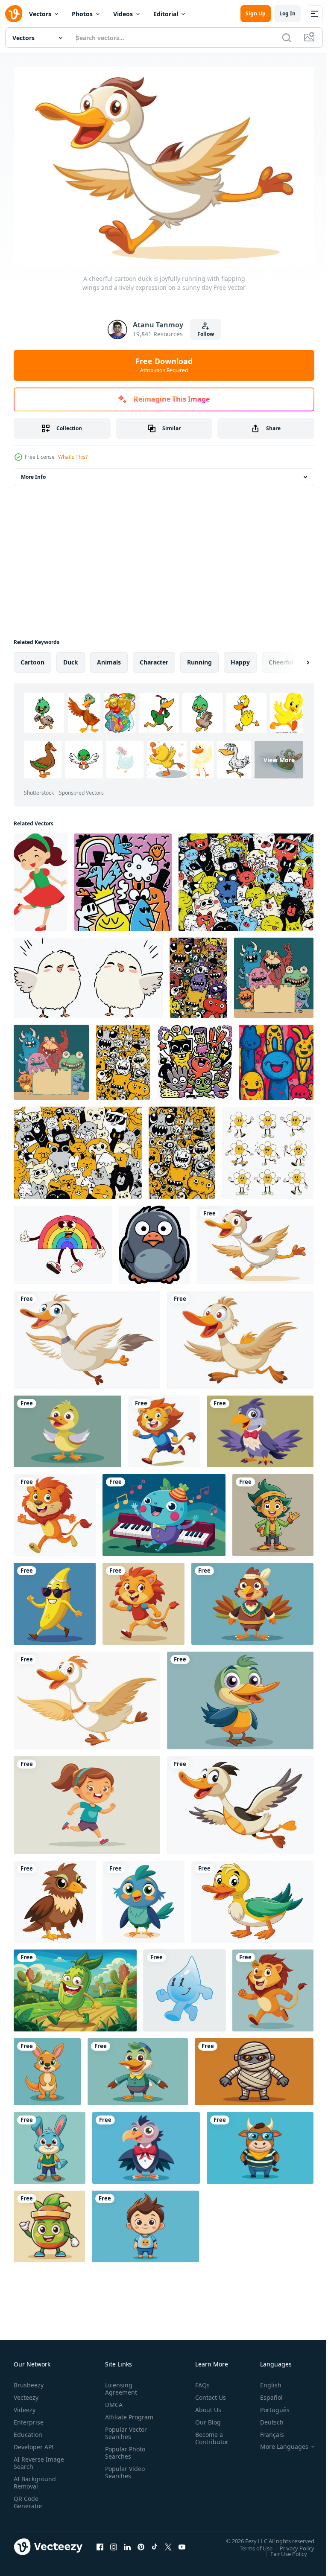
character (154, 658)
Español (265, 2393)
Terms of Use (250, 2544)
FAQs (199, 2381)
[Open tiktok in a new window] (155, 2543)
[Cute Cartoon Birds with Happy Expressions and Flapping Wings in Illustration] (88, 973)
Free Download (164, 365)
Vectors (40, 14)
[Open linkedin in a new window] (127, 2543)
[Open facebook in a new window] (100, 2543)
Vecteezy (26, 2393)
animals (109, 658)
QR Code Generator (28, 2498)
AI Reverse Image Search (34, 2459)
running (199, 658)
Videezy (25, 2406)
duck (71, 658)
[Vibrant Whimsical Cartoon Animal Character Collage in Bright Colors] (246, 878)
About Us (205, 2406)
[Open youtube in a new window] (182, 2543)
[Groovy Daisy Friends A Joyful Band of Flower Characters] (268, 1148)
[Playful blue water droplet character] (184, 1986)
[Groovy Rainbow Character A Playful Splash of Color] (63, 1241)
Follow (206, 334)
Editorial (166, 14)
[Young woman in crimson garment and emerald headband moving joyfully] (41, 878)
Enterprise (29, 2418)
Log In (287, 13)
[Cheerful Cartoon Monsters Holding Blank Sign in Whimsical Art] (274, 973)
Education (28, 2430)
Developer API (34, 2443)
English (264, 2381)
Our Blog (205, 2418)
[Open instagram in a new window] (114, 2543)
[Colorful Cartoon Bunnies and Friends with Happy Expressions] (276, 1058)
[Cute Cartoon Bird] (154, 1241)
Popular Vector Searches (124, 2436)
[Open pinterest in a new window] (141, 2543)
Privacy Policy (291, 2544)
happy (240, 658)
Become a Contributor (208, 2434)
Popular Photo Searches (123, 2456)
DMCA (112, 2400)
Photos (82, 14)
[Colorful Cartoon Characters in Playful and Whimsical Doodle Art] (195, 1058)
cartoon (32, 658)
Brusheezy (29, 2381)
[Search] (287, 38)
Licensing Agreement (119, 2384)
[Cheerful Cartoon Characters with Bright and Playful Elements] (123, 878)
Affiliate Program (116, 2416)
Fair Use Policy (282, 2550)
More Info (33, 473)
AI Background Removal (35, 2478)
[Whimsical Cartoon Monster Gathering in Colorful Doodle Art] (198, 973)
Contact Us (207, 2393)
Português (268, 2406)
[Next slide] (294, 658)
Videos (123, 14)
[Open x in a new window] (168, 2543)
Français (266, 2430)
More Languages (278, 2442)
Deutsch (265, 2418)
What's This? (73, 457)
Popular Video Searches (123, 2475)
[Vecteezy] (14, 14)
